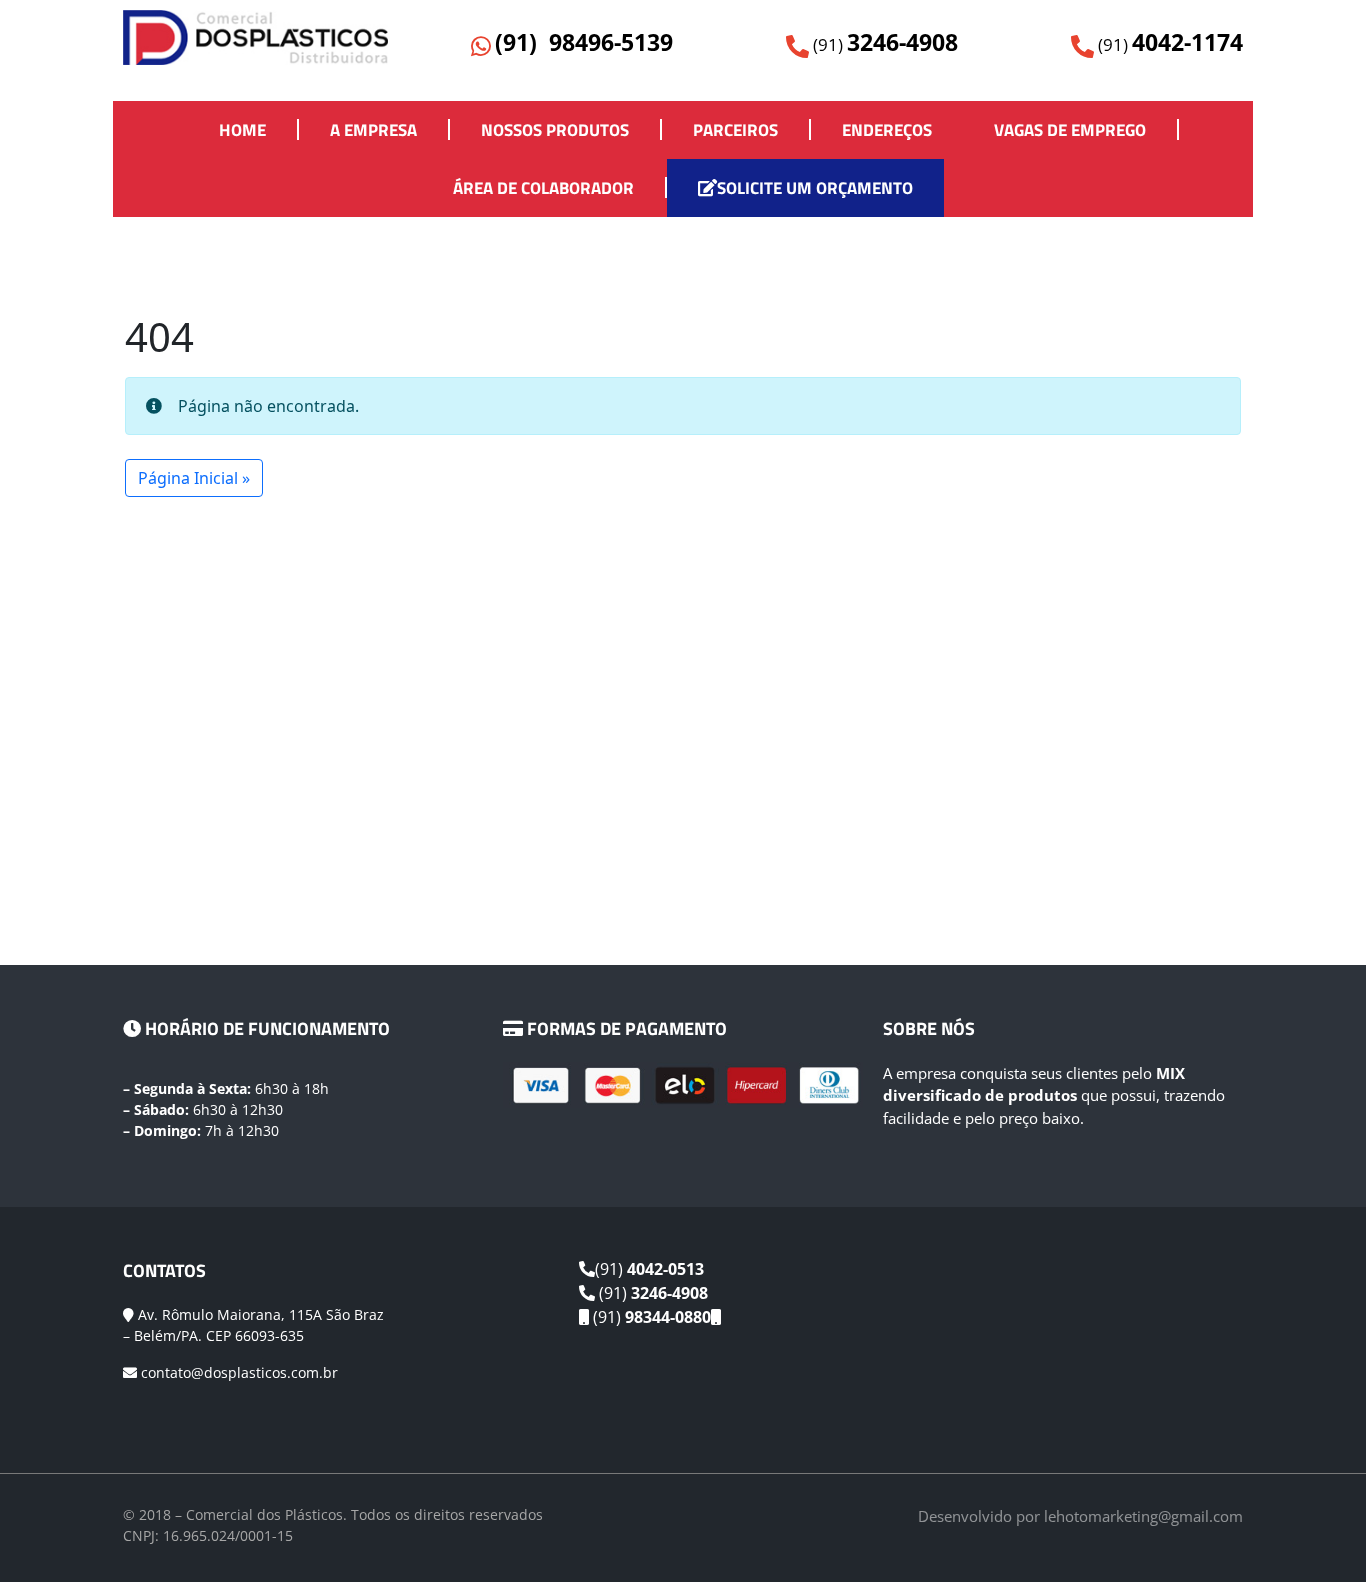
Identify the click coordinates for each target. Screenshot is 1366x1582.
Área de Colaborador (543, 188)
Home (242, 130)
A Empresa (373, 130)
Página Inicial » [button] (194, 478)
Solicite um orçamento (815, 188)
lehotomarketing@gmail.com (1143, 1516)
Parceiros (735, 130)
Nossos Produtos (555, 130)
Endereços (887, 130)
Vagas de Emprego (1070, 130)
